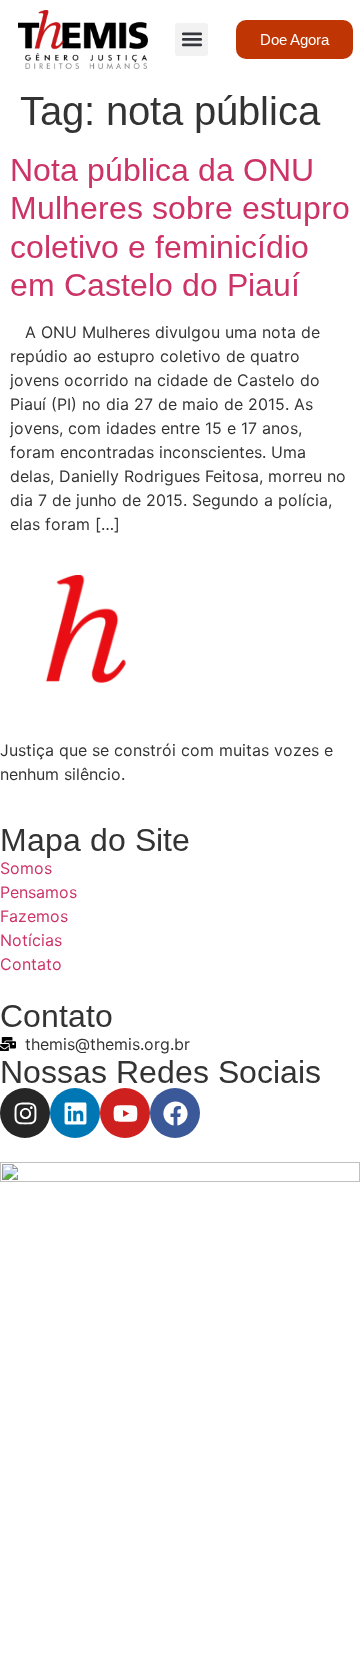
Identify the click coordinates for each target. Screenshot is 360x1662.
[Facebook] (175, 1113)
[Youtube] (125, 1113)
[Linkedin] (75, 1113)
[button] (191, 39)
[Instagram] (25, 1113)
